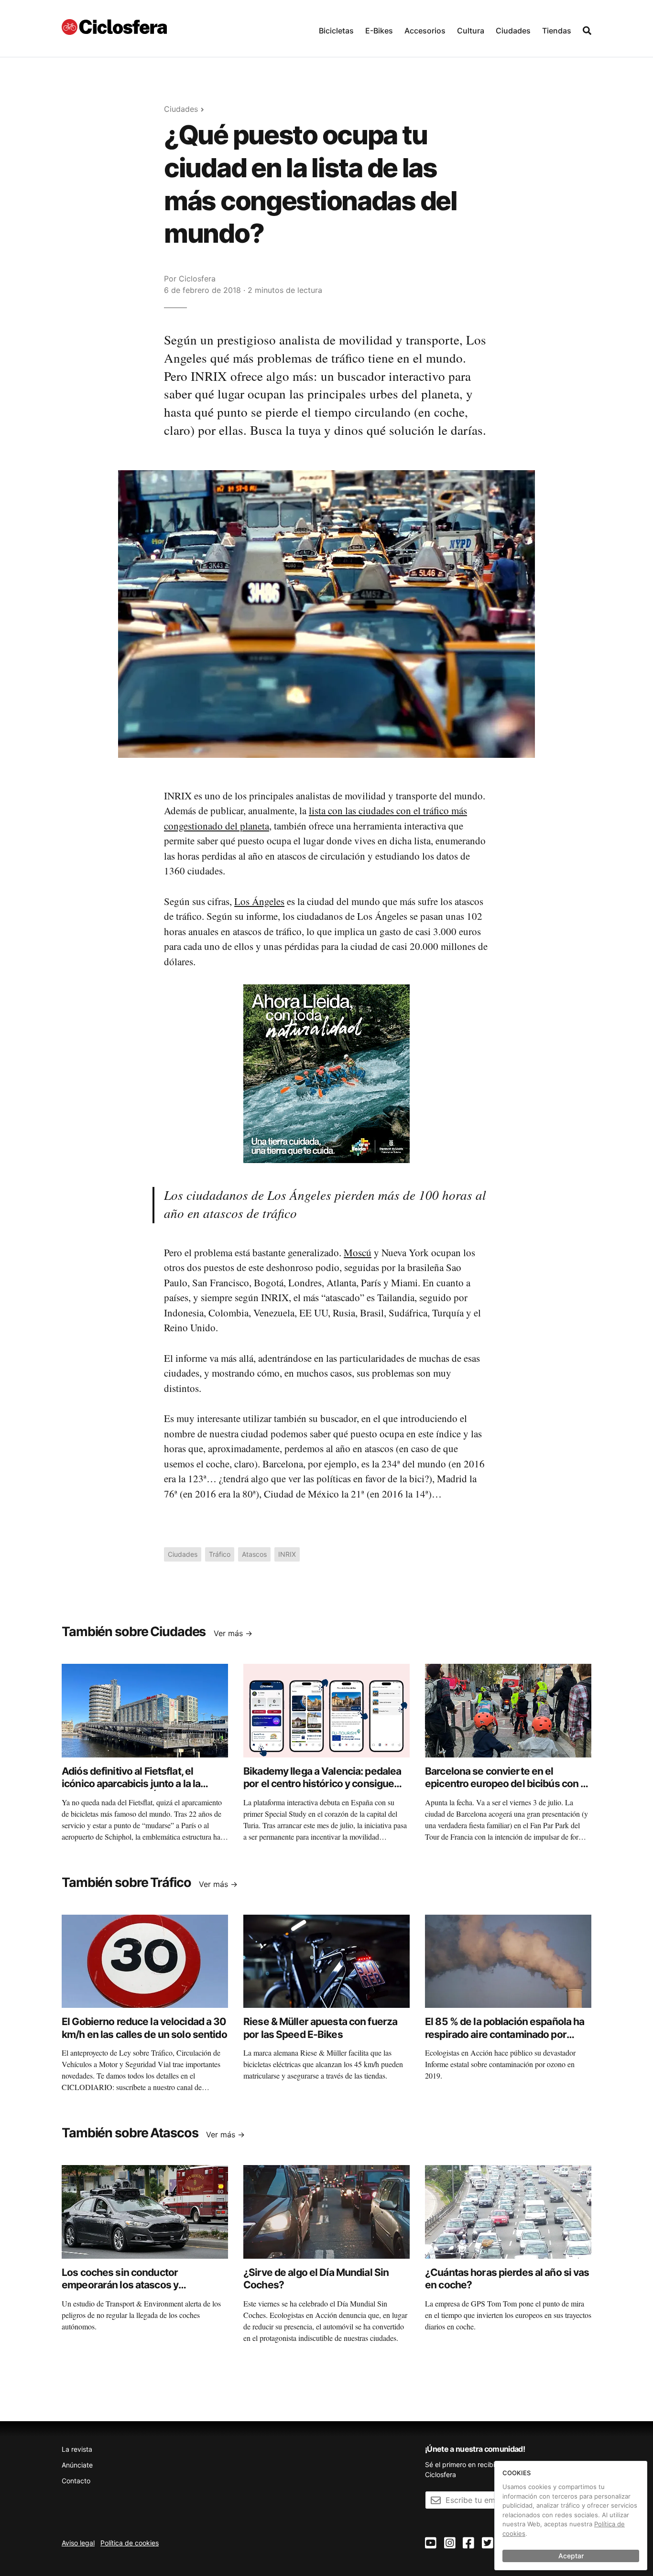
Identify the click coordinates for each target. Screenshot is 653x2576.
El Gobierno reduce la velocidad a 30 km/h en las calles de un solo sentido (144, 2028)
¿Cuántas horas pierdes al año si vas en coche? (507, 2279)
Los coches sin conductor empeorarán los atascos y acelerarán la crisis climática (126, 2285)
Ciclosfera (197, 279)
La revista (77, 2449)
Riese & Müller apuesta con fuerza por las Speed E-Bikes (320, 2028)
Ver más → (233, 1633)
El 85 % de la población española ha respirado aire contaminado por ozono (505, 2034)
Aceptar (571, 2556)
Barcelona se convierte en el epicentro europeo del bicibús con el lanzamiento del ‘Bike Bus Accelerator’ (507, 1790)
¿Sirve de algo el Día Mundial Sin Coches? (316, 2279)
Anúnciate (77, 2465)
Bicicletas (336, 31)
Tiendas (557, 31)
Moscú (358, 1252)
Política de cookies (130, 2543)
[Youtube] (431, 2543)
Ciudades (513, 31)
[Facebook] (468, 2543)
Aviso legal (78, 2543)
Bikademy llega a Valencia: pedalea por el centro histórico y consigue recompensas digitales (322, 1784)
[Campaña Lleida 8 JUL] (326, 1073)
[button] (336, 28)
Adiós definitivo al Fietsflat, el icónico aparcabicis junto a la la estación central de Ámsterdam (133, 1784)
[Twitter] (488, 2543)
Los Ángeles (259, 901)
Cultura (471, 31)
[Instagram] (450, 2543)
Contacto (76, 2481)
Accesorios (425, 31)
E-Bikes (379, 31)
